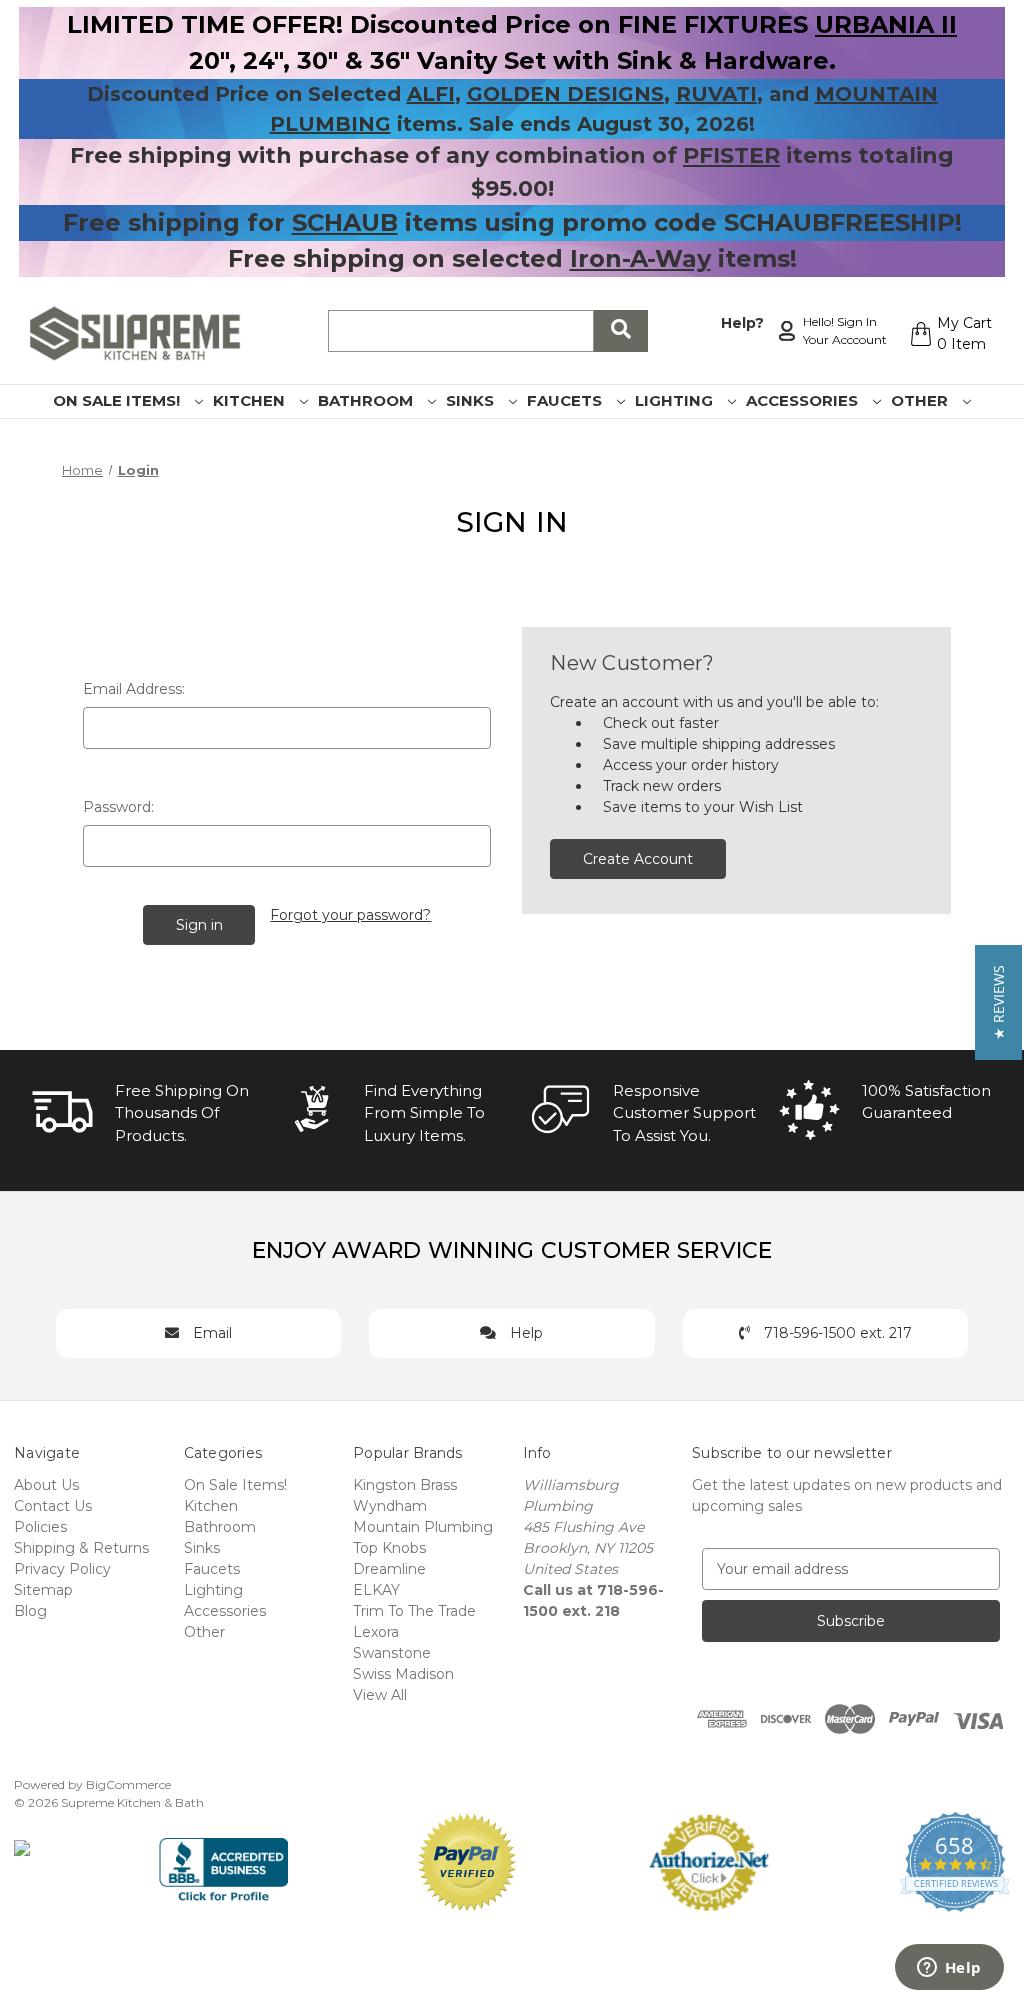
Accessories (804, 400)
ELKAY (376, 1590)
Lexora (376, 1632)
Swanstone (392, 1653)
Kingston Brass (405, 1485)
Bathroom (367, 400)
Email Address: (134, 689)
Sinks (472, 400)
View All (380, 1695)
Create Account (638, 859)
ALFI (431, 94)
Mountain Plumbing (423, 1527)
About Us (46, 1485)
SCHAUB (345, 222)
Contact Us (53, 1506)
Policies (40, 1527)
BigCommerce (128, 1784)
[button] (998, 1002)
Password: (118, 807)
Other (921, 400)
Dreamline (389, 1569)
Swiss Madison (403, 1674)
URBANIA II (886, 24)
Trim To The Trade (414, 1611)
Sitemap (43, 1590)
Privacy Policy (62, 1569)
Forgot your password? (350, 915)
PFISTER (731, 155)
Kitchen (251, 400)
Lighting (676, 400)
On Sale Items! (118, 400)
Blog (30, 1611)
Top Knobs (389, 1548)
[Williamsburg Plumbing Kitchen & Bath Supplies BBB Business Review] (223, 1861)
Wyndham (390, 1506)
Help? (742, 323)
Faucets (566, 400)
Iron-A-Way (640, 258)
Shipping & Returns (81, 1548)
